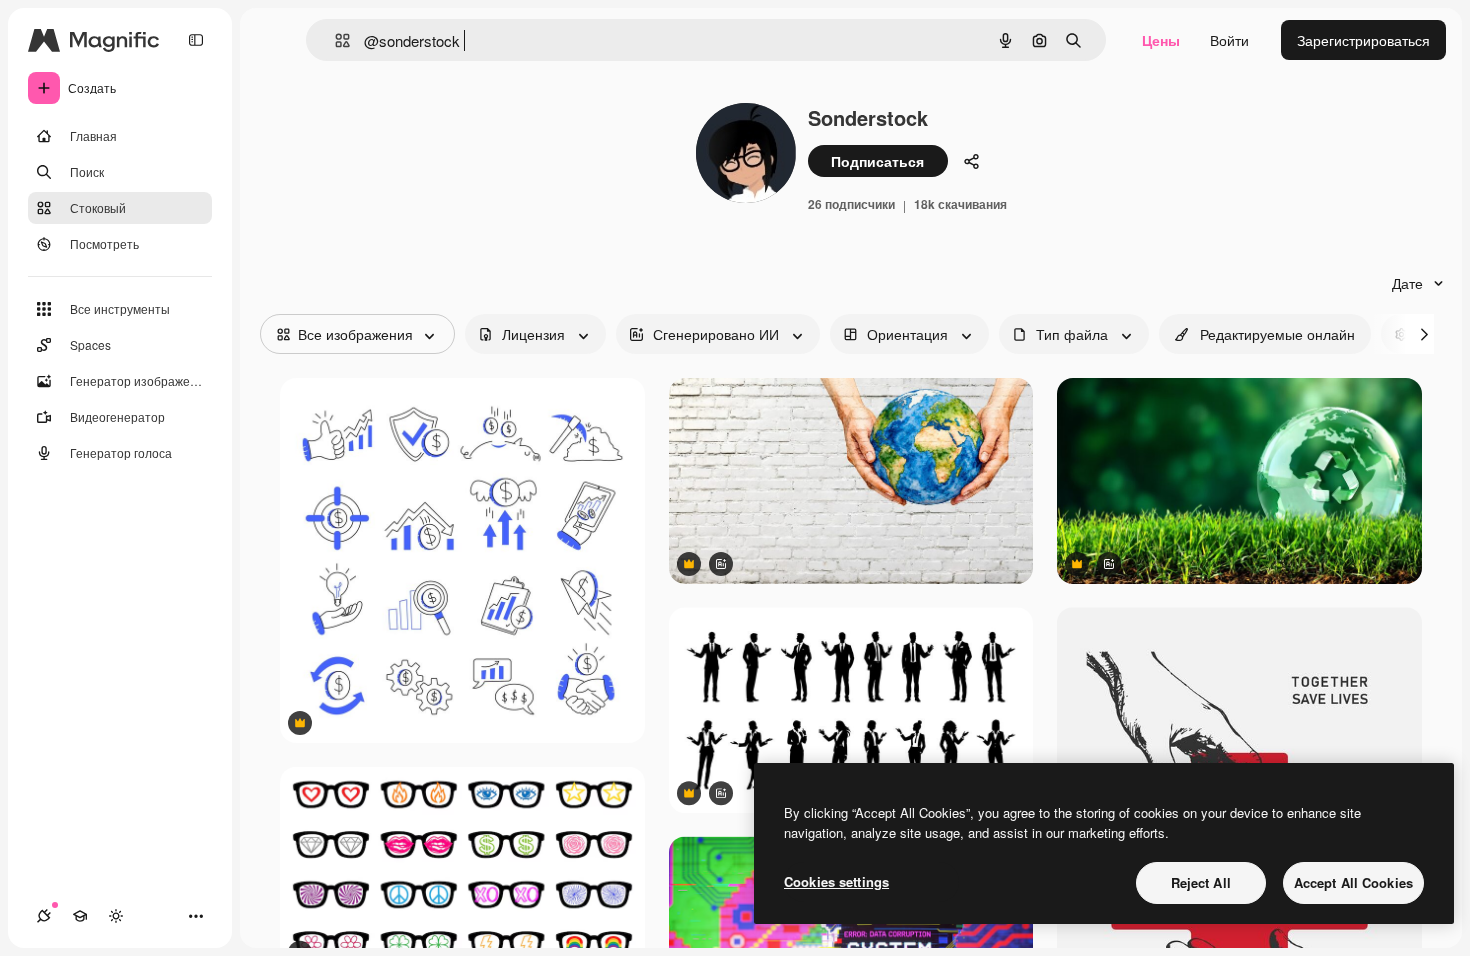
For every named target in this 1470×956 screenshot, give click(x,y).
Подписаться (877, 161)
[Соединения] (44, 916)
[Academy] (80, 916)
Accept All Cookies (1353, 882)
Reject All (1201, 882)
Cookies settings (836, 881)
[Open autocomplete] (334, 40)
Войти (1229, 40)
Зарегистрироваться (1363, 40)
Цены (1161, 40)
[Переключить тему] (116, 916)
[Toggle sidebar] (196, 40)
